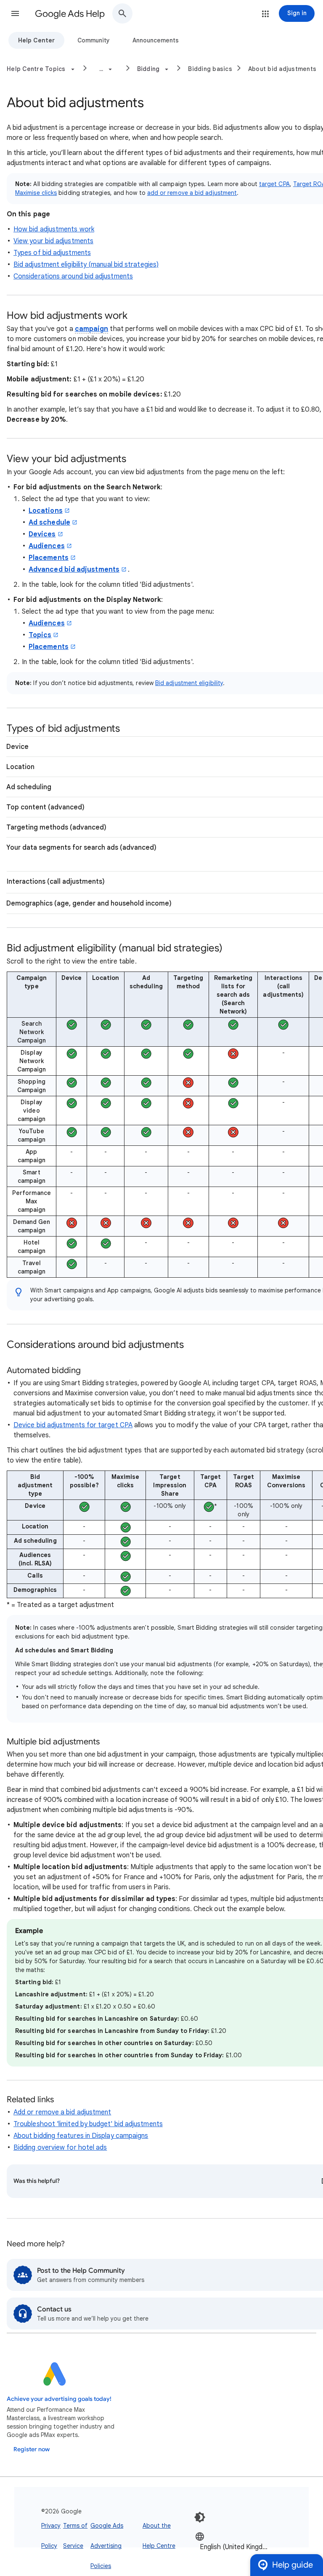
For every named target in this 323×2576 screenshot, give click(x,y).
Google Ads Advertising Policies (107, 2546)
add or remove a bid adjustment (192, 193)
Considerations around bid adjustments (73, 276)
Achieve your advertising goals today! (59, 2399)
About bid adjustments (282, 69)
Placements (49, 558)
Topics (40, 635)
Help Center (36, 40)
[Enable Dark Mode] (200, 2517)
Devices (42, 534)
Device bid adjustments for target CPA (73, 1425)
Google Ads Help (70, 14)
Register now (32, 2449)
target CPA (274, 184)
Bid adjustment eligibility (189, 683)
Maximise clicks (36, 193)
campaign (92, 329)
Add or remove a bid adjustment (62, 2112)
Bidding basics (210, 69)
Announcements (156, 40)
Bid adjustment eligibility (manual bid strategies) (86, 265)
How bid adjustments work (54, 229)
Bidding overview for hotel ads (60, 2148)
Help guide (293, 2565)
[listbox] (236, 2546)
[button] (15, 13)
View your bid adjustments (53, 241)
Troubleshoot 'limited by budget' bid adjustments (88, 2124)
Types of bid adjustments (52, 253)
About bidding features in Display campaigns (81, 2136)
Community (94, 40)
